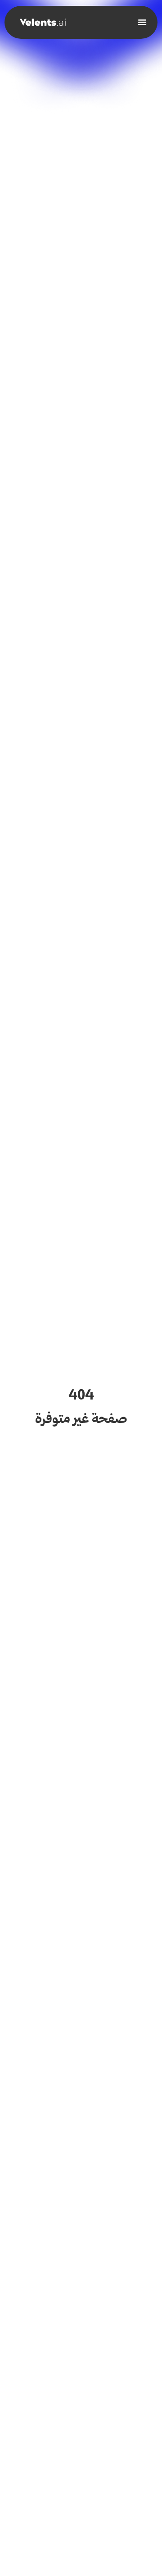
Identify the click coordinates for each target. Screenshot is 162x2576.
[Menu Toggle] (142, 22)
